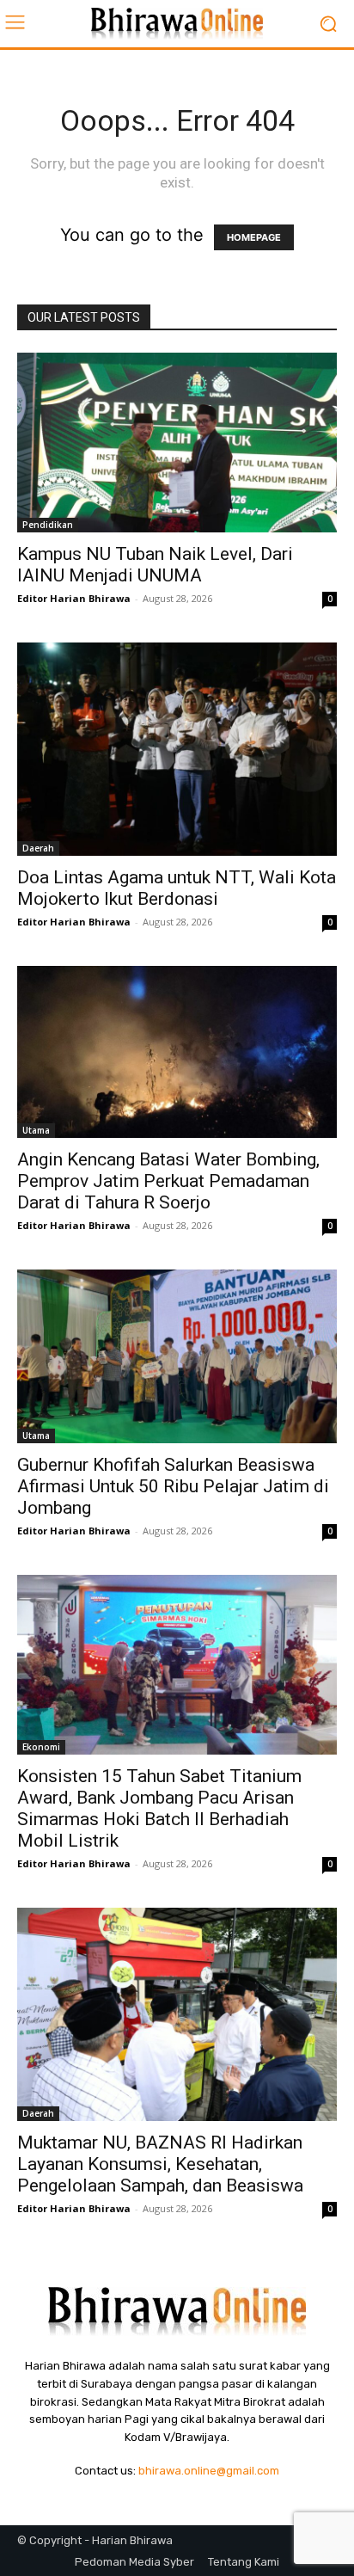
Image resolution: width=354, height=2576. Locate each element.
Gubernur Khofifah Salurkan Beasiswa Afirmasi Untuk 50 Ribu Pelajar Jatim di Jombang (173, 1486)
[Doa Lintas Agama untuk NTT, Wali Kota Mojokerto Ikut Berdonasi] (177, 749)
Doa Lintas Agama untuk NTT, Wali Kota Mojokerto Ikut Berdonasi (177, 888)
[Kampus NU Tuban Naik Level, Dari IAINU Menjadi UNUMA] (177, 443)
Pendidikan (48, 525)
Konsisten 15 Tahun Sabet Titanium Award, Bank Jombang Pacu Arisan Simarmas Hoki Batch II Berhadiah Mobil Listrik (159, 1808)
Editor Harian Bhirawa (74, 598)
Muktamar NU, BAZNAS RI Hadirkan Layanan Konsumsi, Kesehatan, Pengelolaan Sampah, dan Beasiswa (160, 2164)
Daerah (38, 848)
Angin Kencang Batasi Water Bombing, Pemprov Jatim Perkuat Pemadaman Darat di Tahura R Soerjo (168, 1181)
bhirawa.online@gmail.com (209, 2471)
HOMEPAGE (254, 237)
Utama (36, 1130)
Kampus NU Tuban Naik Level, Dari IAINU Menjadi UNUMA (155, 565)
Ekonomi (41, 1747)
